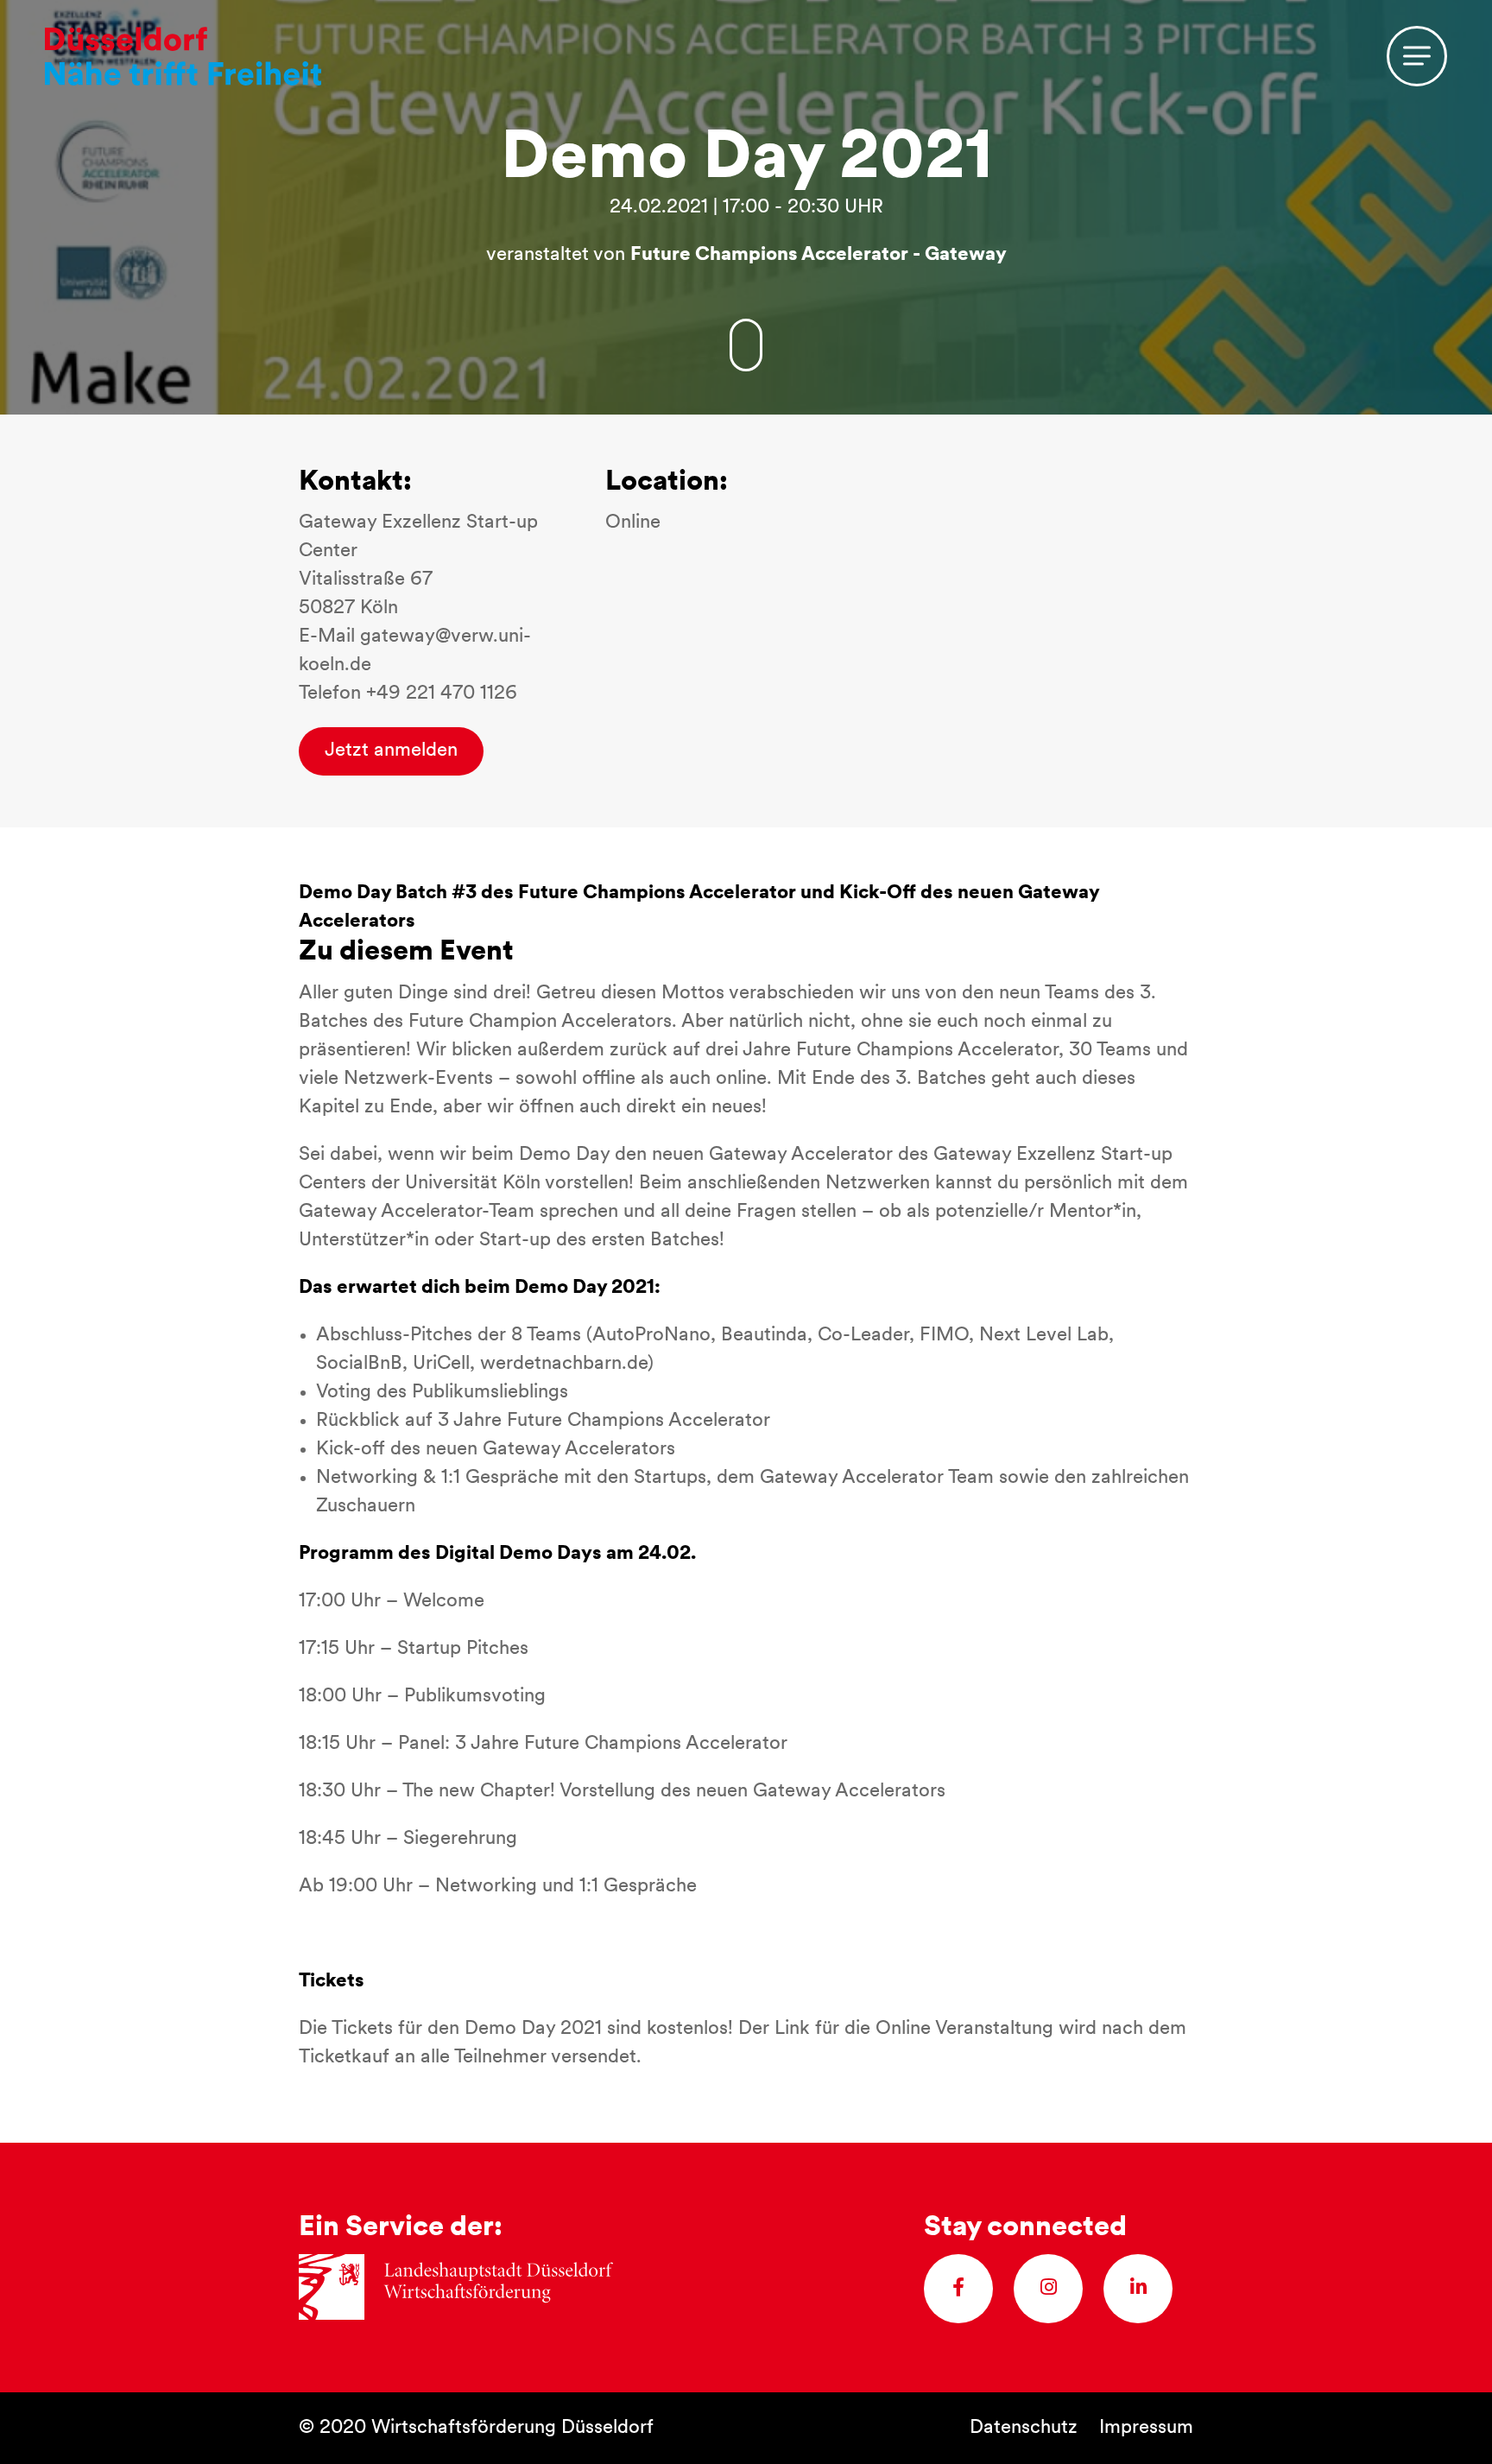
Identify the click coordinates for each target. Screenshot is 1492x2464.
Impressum (1146, 2428)
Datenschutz (1024, 2428)
